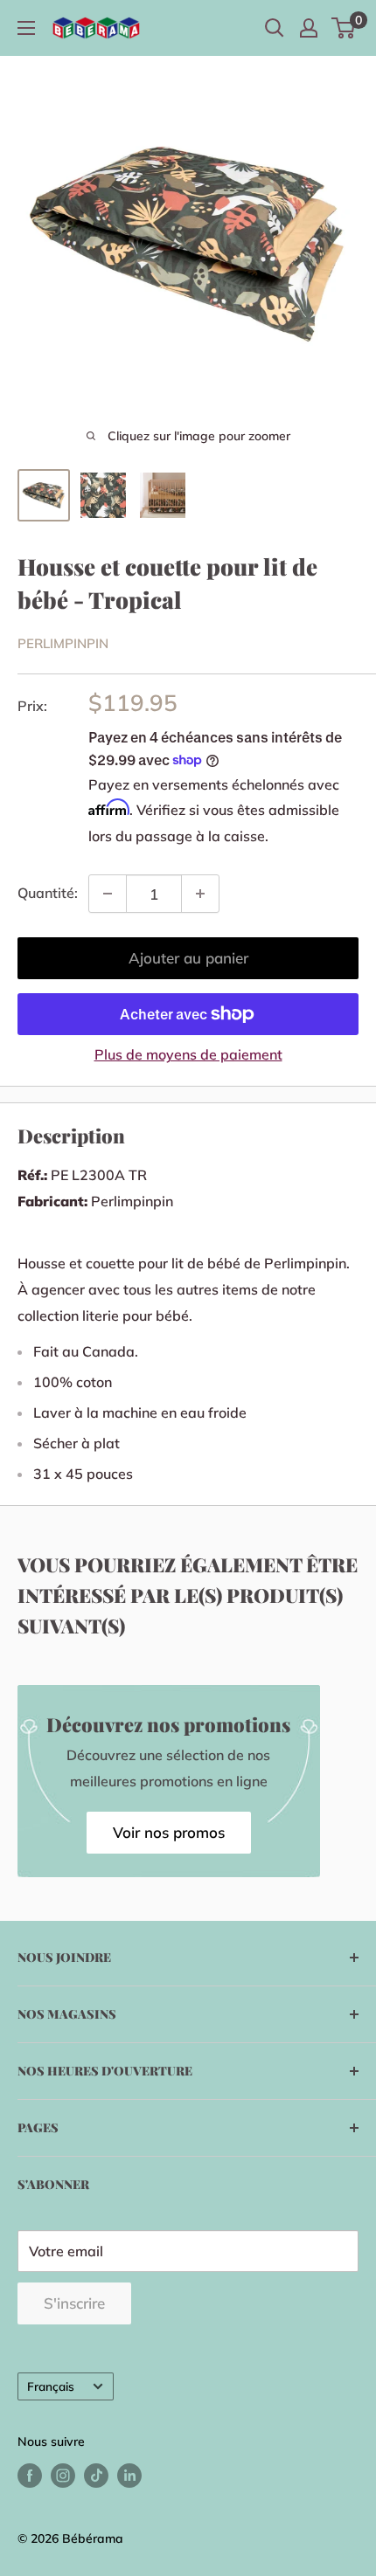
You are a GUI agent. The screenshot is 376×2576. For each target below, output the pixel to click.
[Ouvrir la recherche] (275, 28)
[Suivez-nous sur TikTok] (96, 2475)
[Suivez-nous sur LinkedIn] (129, 2475)
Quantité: (48, 893)
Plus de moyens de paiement (188, 1054)
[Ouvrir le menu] (26, 28)
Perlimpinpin (63, 643)
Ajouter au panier (188, 958)
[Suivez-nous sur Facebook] (30, 2475)
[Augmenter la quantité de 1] (200, 894)
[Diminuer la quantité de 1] (108, 894)
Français (51, 2386)
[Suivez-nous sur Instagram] (63, 2475)
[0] (344, 28)
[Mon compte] (309, 28)
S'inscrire (74, 2303)
